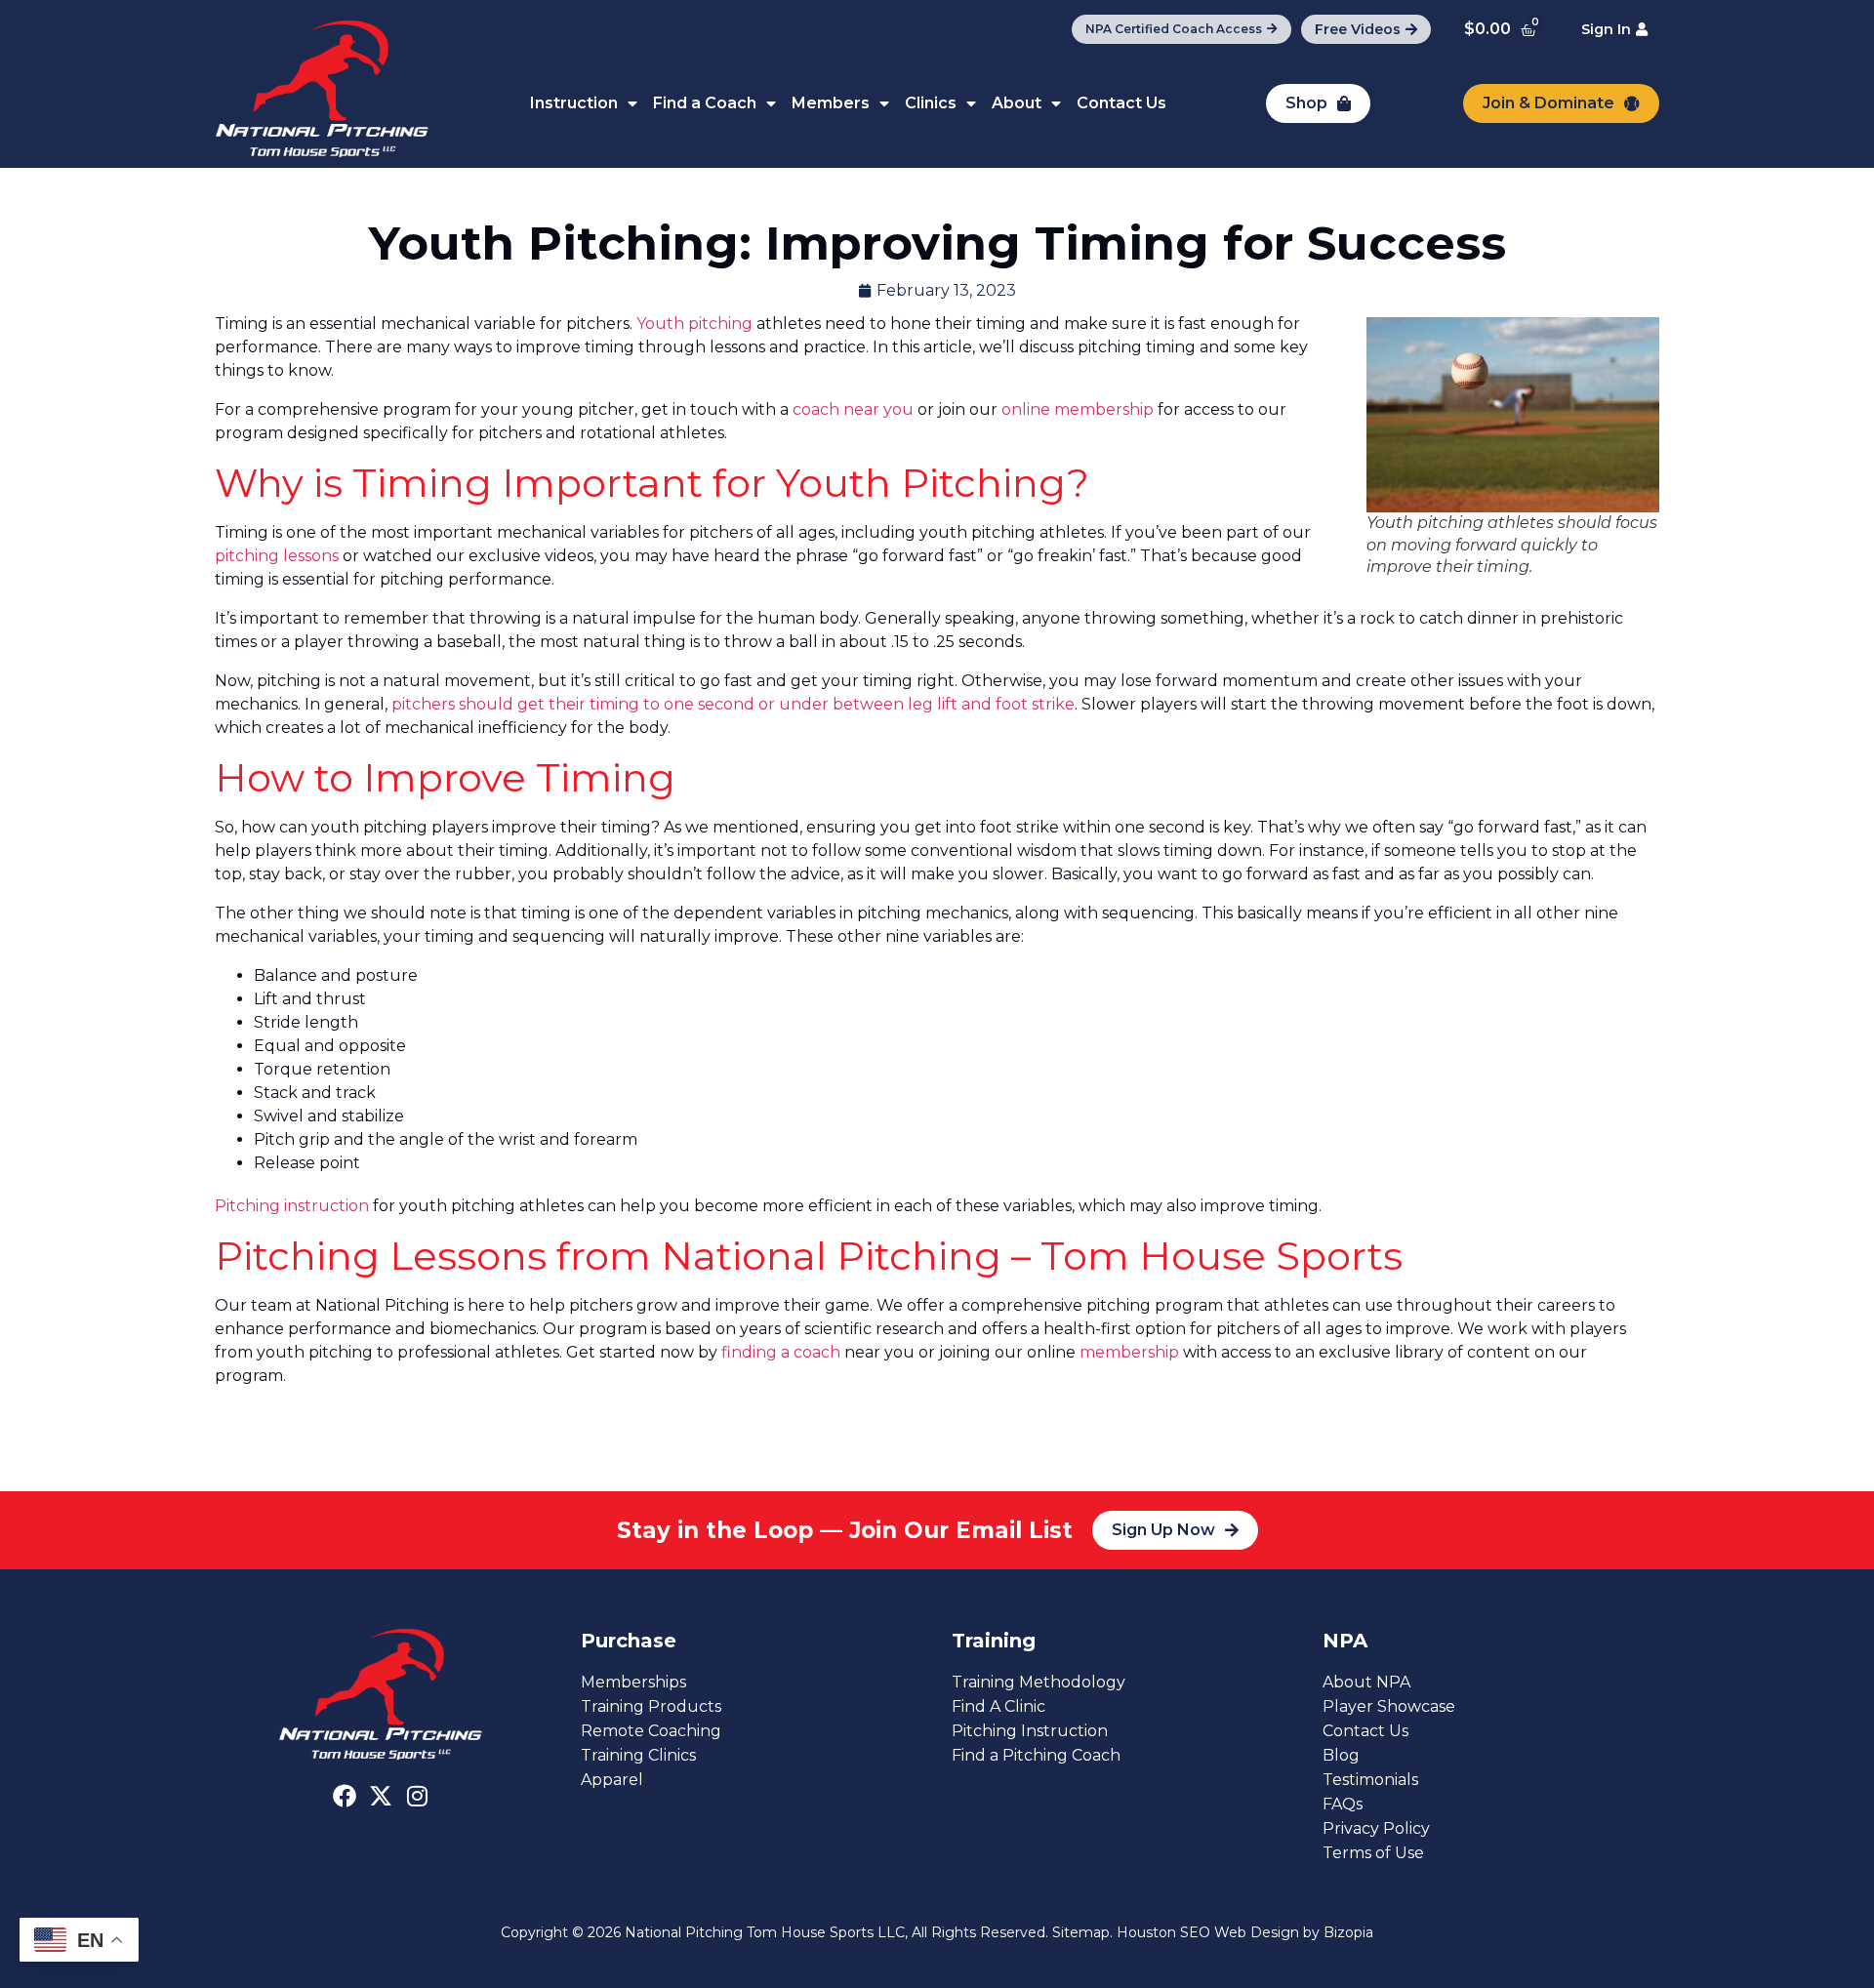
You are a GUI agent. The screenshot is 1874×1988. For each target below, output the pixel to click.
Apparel (612, 1780)
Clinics (931, 103)
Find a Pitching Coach (1036, 1755)
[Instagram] (417, 1796)
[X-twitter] (381, 1796)
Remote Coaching (651, 1731)
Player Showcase (1389, 1706)
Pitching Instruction (1030, 1731)
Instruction (574, 103)
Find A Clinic (998, 1706)
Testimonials (1370, 1780)
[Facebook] (345, 1796)
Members (831, 103)
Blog (1341, 1755)
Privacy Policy (1376, 1828)
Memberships (633, 1682)
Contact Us (1121, 103)
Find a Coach (705, 103)
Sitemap (1081, 1932)
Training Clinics (638, 1755)
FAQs (1343, 1804)
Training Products (651, 1706)
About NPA (1366, 1682)
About (1017, 103)
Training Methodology (1039, 1682)
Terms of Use (1373, 1853)
